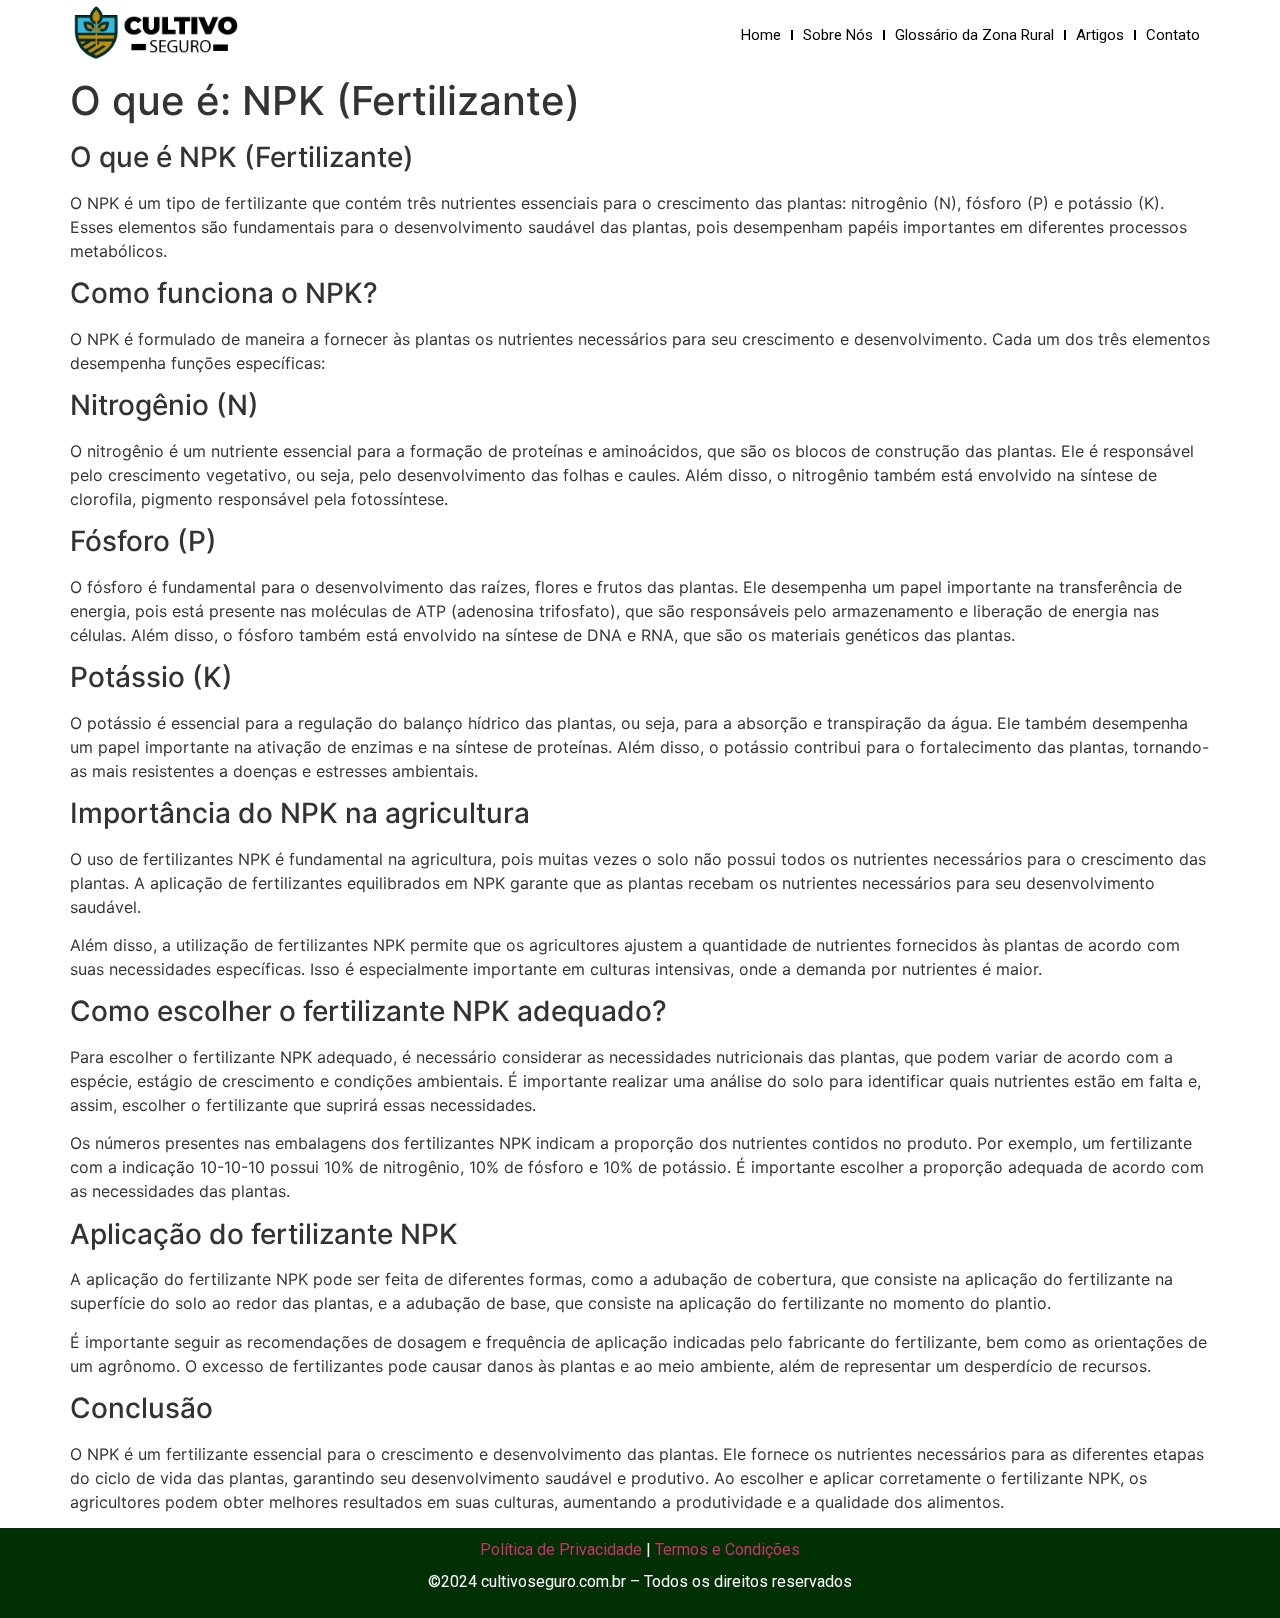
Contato (1173, 35)
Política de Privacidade (561, 1549)
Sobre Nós (838, 35)
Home (761, 35)
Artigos (1100, 35)
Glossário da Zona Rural (974, 35)
